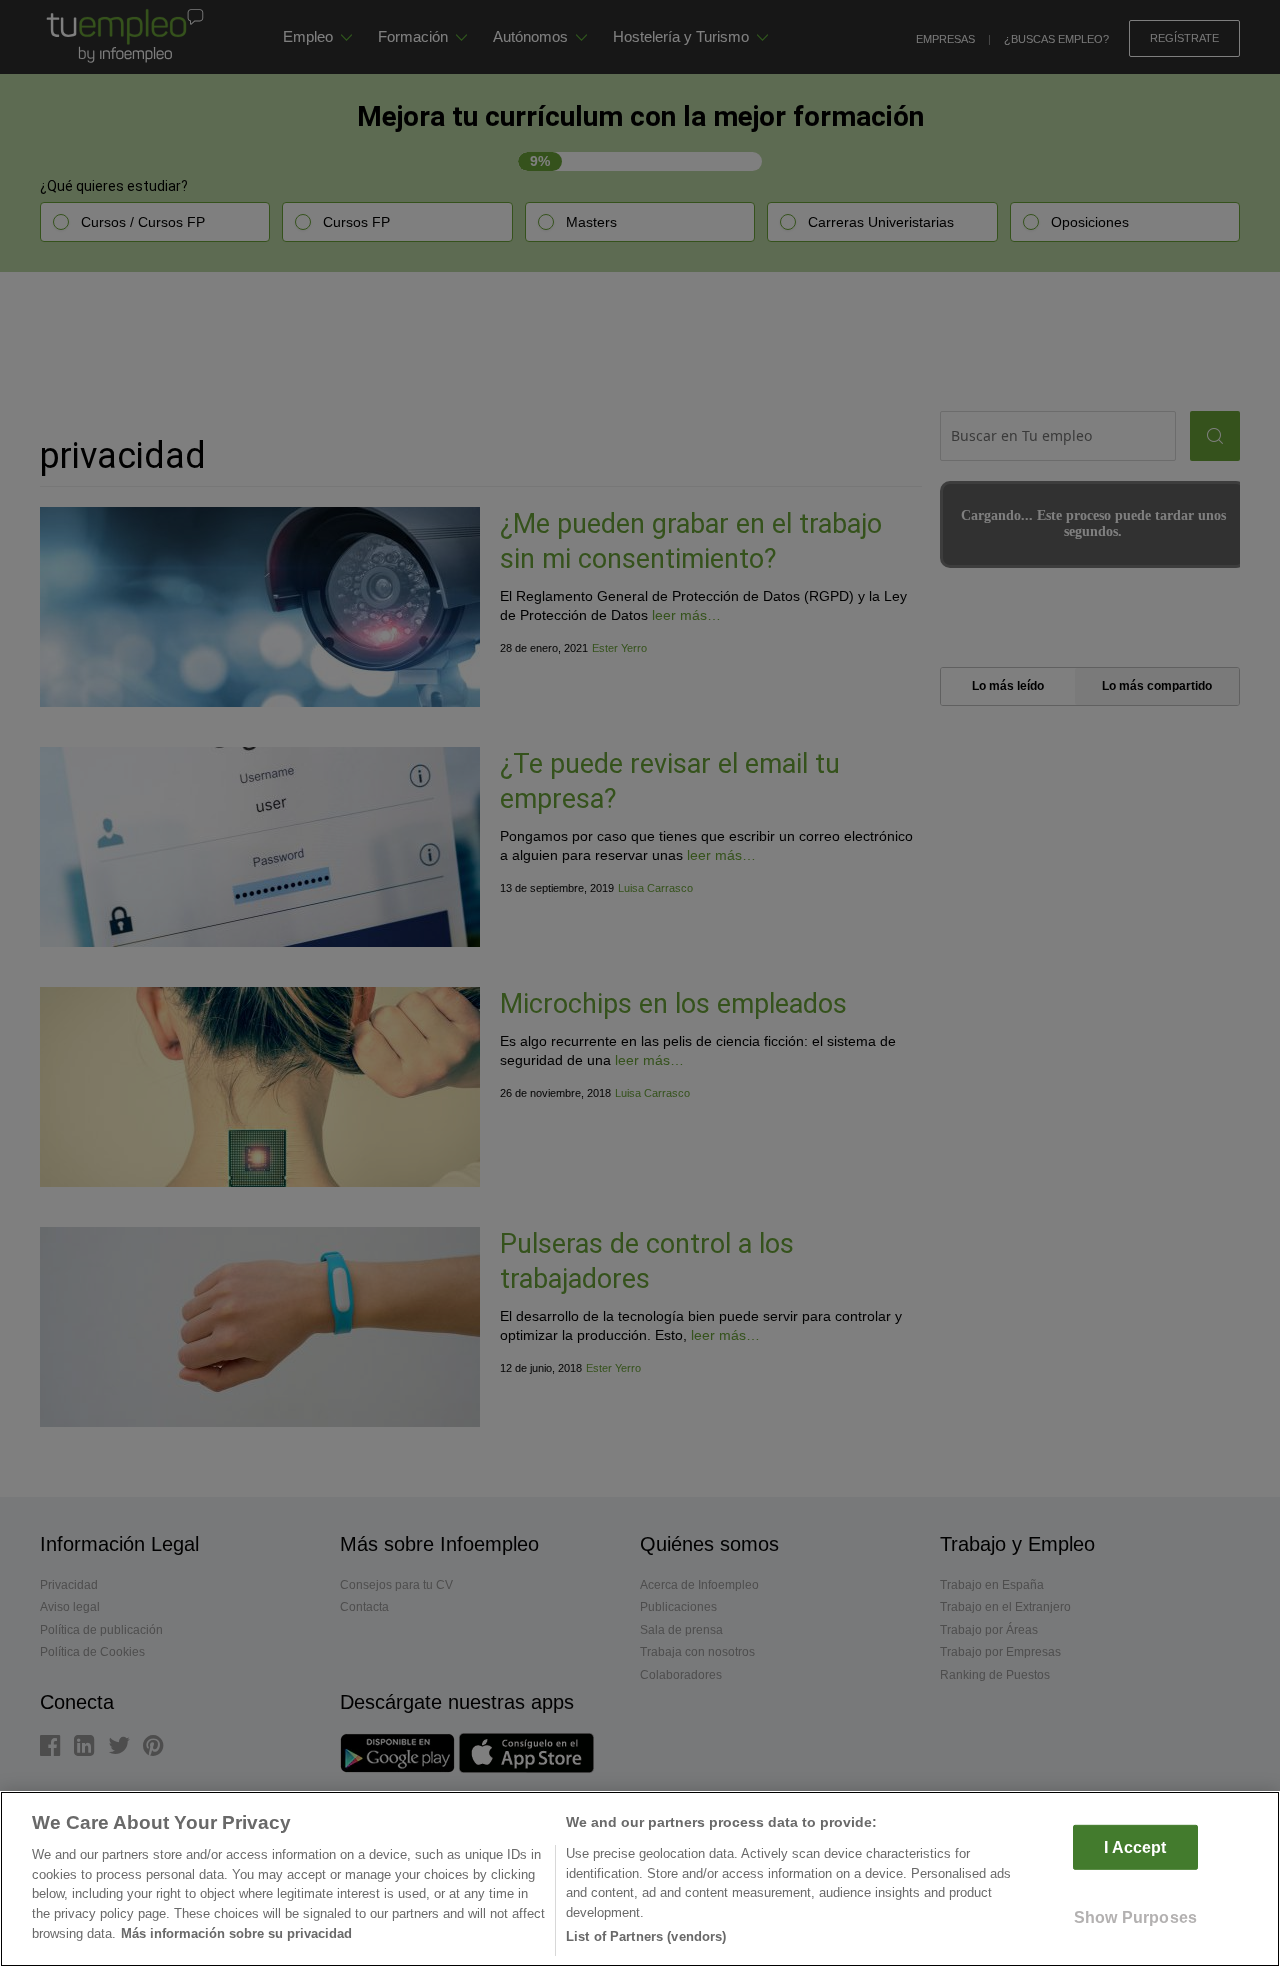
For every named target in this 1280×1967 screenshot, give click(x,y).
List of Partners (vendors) (646, 1936)
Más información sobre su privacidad (236, 1933)
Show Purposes (1135, 1917)
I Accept (1135, 1847)
